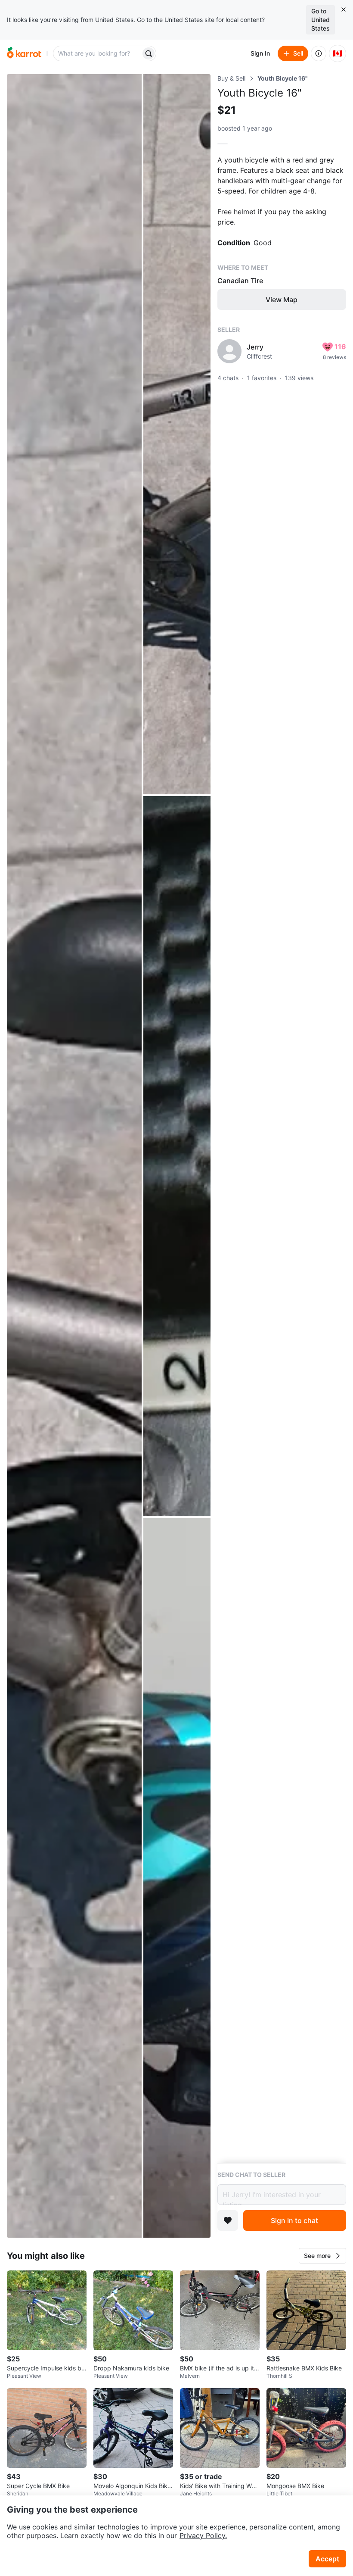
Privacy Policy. (203, 2535)
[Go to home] (24, 53)
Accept (327, 2559)
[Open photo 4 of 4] (177, 1878)
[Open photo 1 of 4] (74, 1156)
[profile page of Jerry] (229, 351)
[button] (322, 2256)
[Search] (149, 53)
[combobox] (98, 53)
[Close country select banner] (344, 9)
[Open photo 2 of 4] (177, 434)
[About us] (319, 53)
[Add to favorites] (228, 2220)
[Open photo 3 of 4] (177, 1156)
